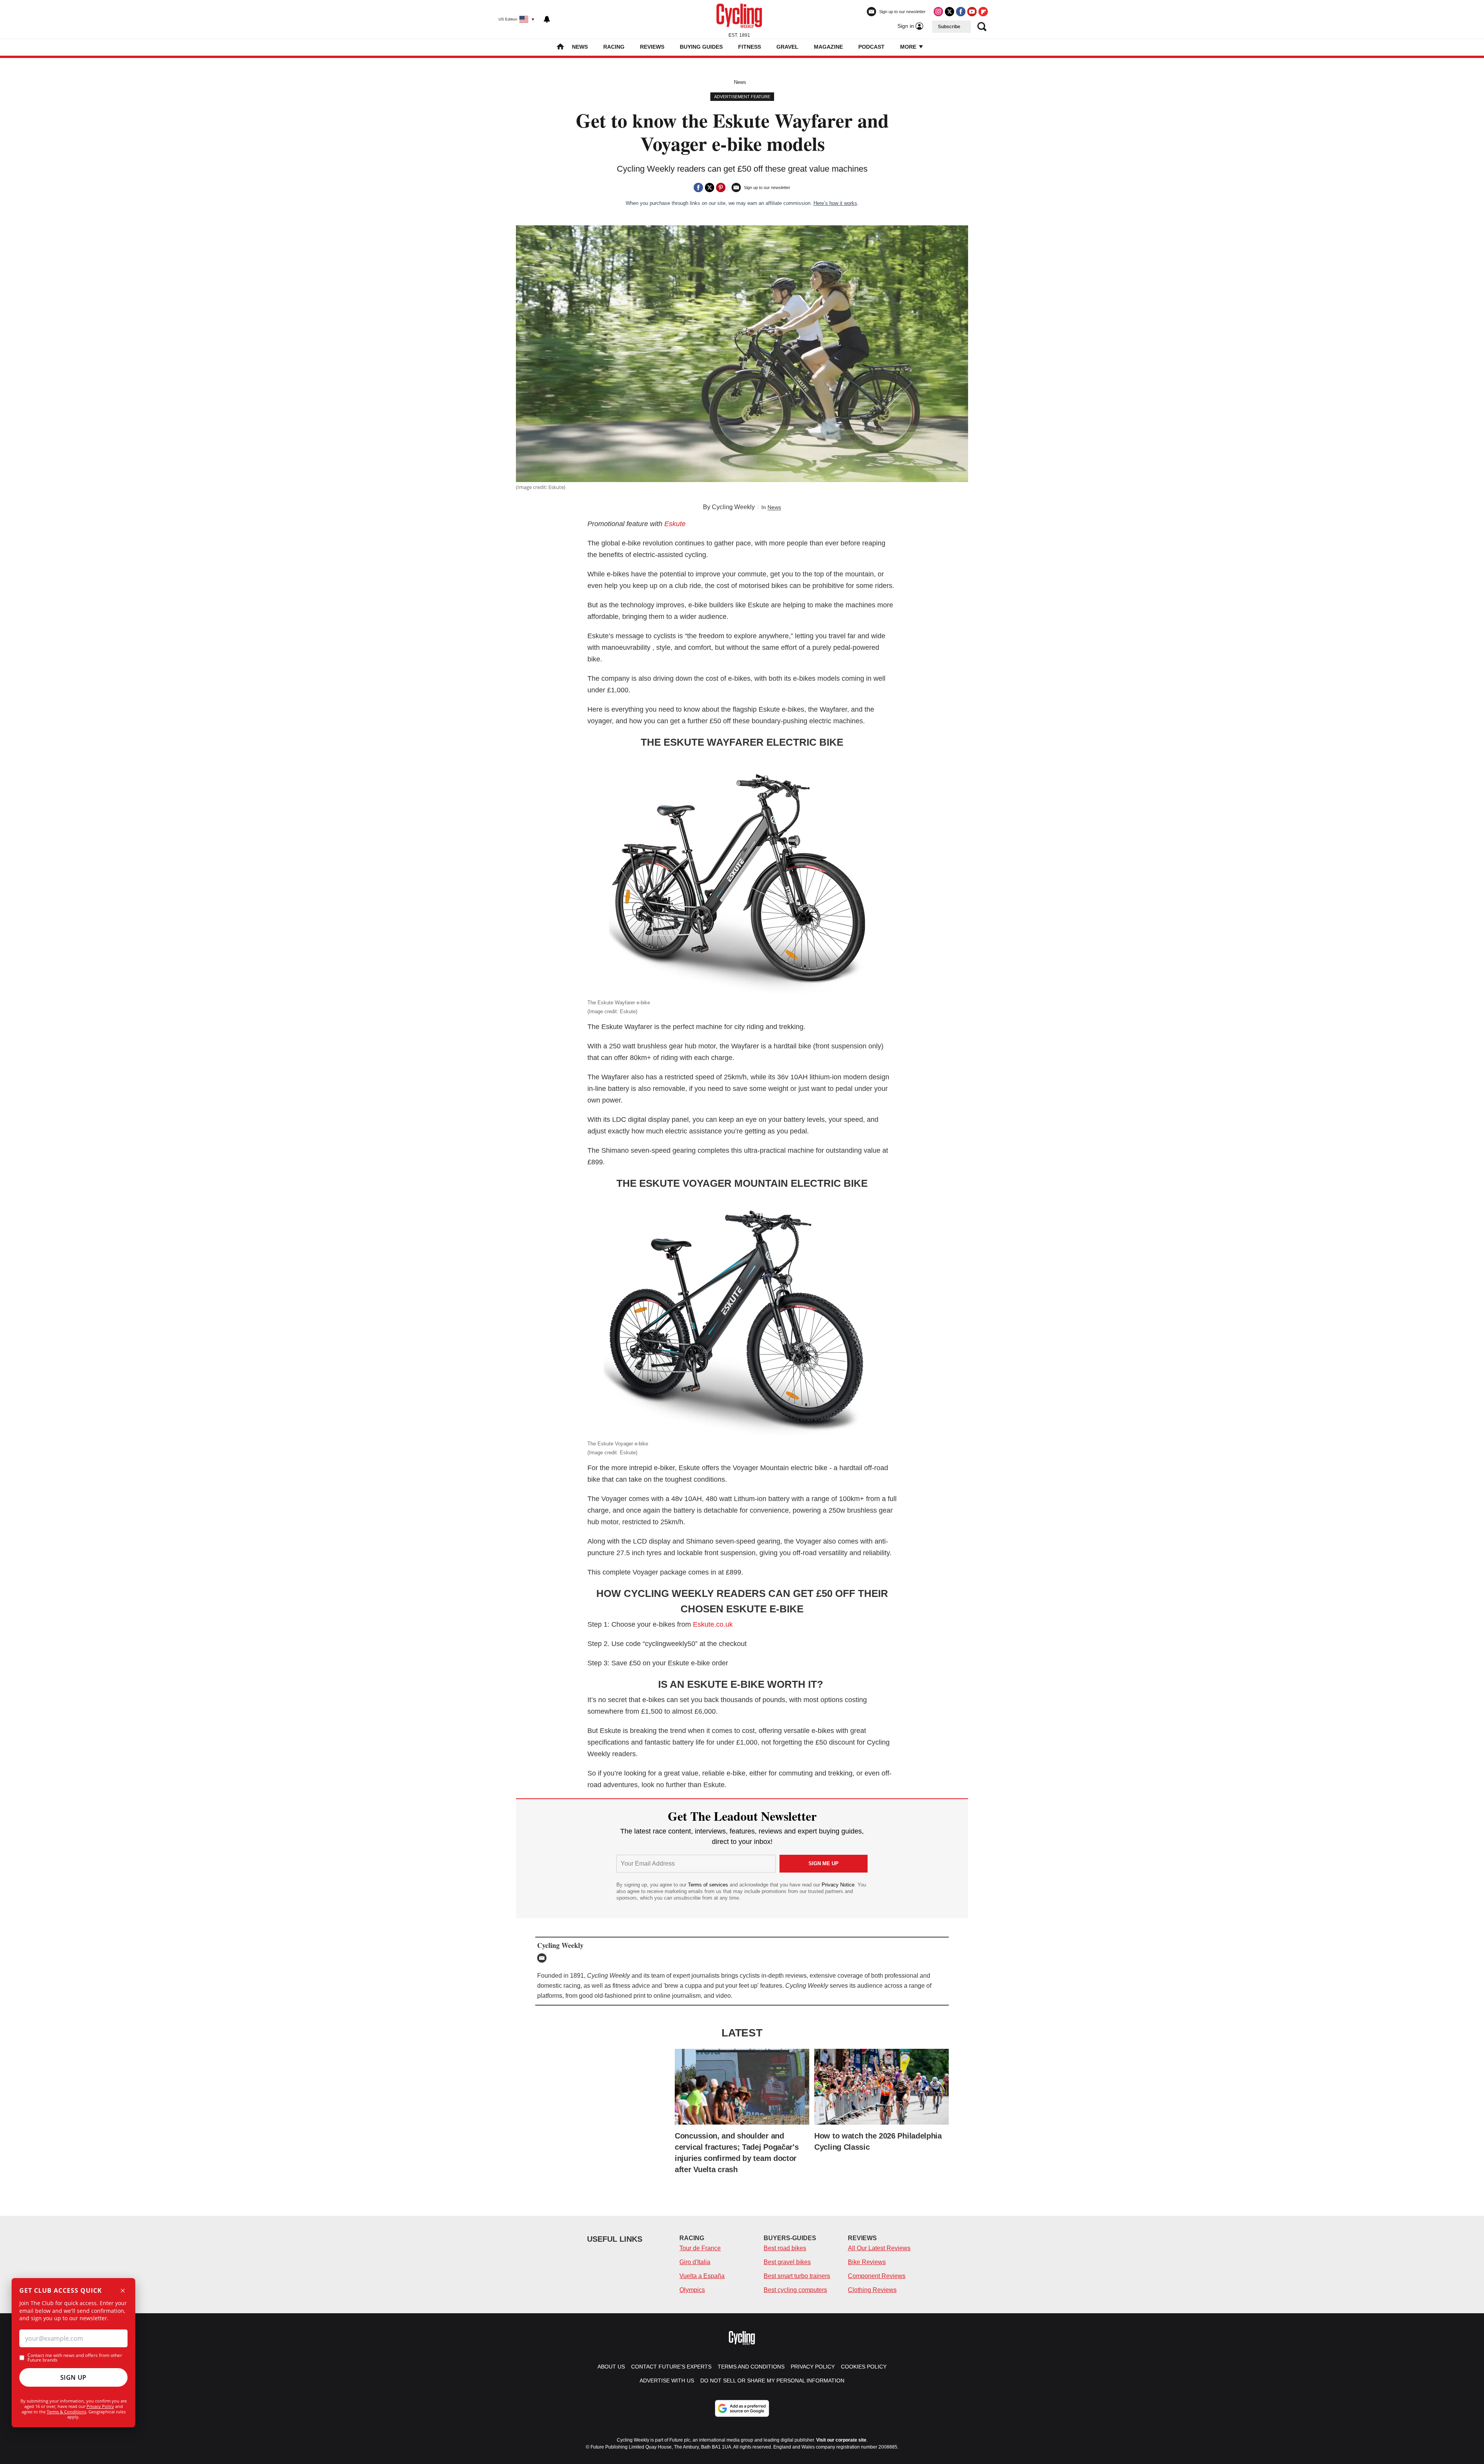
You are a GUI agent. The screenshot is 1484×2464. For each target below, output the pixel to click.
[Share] (698, 187)
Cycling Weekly (733, 507)
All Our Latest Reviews (879, 2248)
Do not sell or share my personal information (772, 2381)
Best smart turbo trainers (797, 2276)
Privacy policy (813, 2367)
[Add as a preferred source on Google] (742, 2408)
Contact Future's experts (671, 2367)
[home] (560, 47)
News (580, 47)
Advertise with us (667, 2381)
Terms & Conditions (66, 2412)
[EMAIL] (544, 1958)
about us (611, 2367)
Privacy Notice (838, 1885)
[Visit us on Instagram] (938, 12)
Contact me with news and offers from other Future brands (75, 2358)
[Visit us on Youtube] (972, 12)
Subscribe (949, 27)
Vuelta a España (702, 2276)
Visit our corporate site (841, 2440)
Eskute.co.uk (714, 1624)
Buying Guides (701, 47)
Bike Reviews (867, 2262)
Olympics (692, 2290)
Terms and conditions (751, 2367)
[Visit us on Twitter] (950, 12)
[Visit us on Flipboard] (983, 12)
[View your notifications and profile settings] (547, 19)
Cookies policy (864, 2367)
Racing (614, 47)
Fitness (750, 47)
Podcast (871, 47)
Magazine (828, 47)
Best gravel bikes (787, 2262)
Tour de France (700, 2248)
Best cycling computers (795, 2290)
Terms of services (709, 1885)
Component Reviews (877, 2276)
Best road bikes (785, 2248)
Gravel (787, 47)
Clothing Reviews (872, 2290)
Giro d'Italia (695, 2262)
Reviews (652, 47)
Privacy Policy (100, 2406)
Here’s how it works (835, 203)
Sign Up (73, 2377)
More (909, 47)
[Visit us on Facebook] (961, 12)
